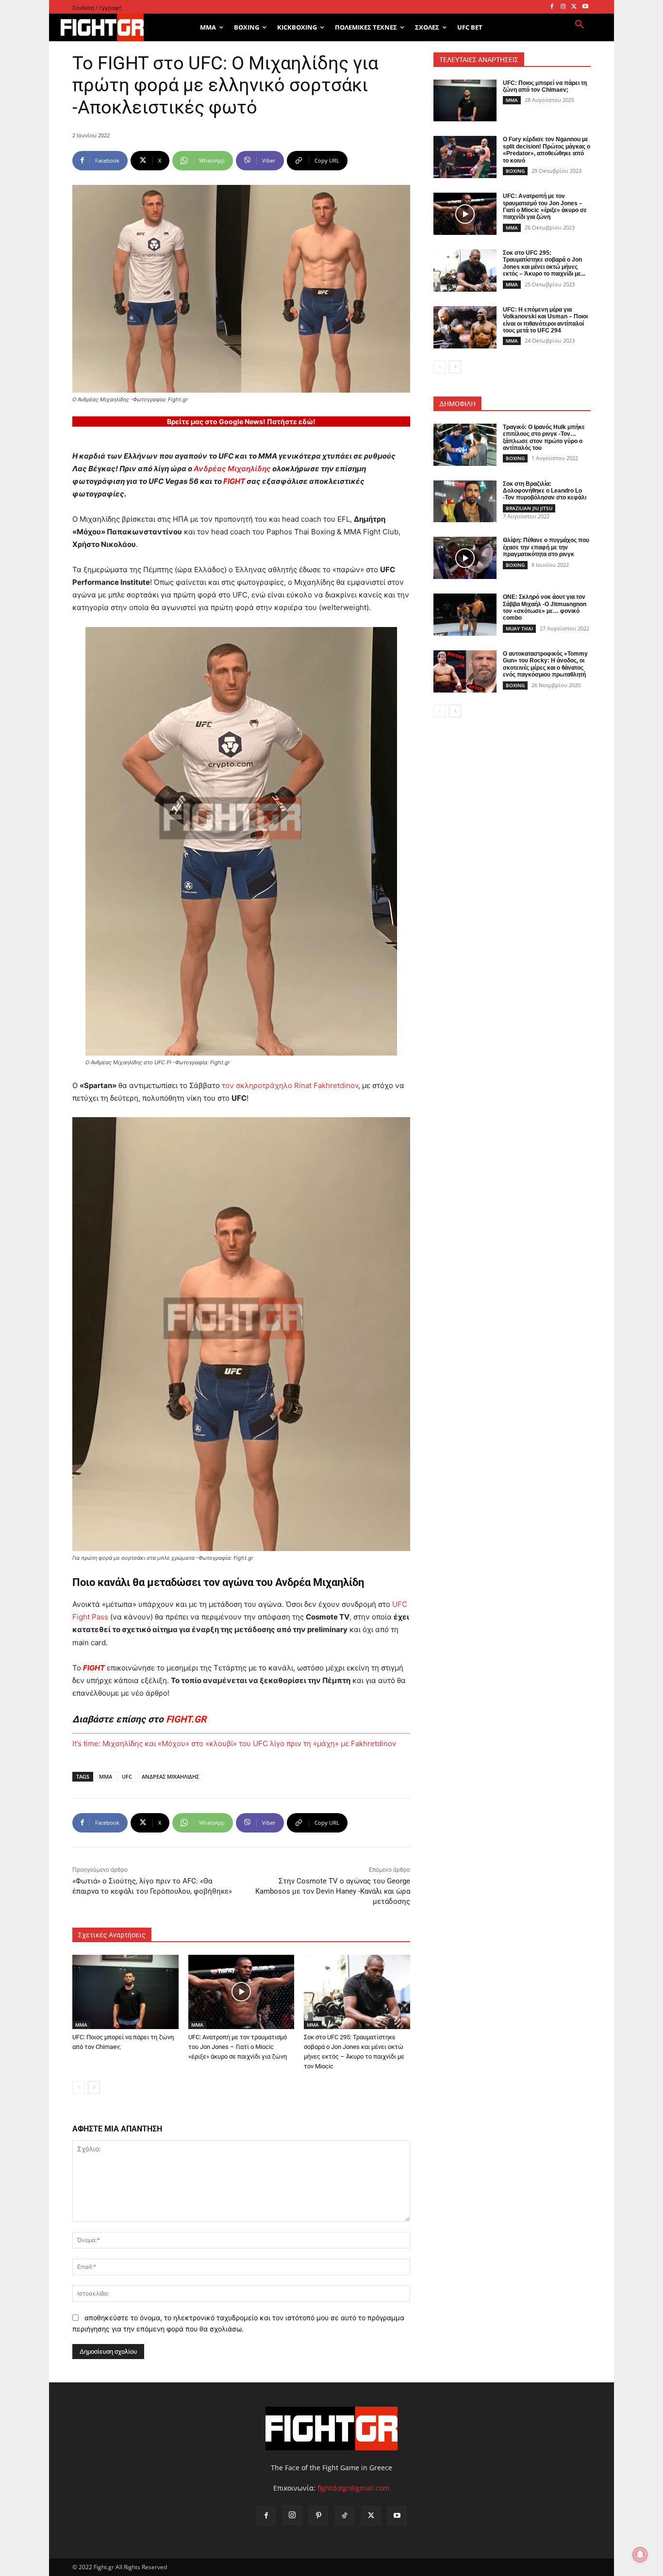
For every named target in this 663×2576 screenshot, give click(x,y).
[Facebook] (552, 7)
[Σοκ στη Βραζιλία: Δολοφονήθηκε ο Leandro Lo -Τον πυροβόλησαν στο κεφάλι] (465, 502)
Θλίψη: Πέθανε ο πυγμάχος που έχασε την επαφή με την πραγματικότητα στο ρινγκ (546, 547)
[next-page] (94, 2087)
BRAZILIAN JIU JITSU (529, 508)
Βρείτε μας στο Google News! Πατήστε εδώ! (241, 421)
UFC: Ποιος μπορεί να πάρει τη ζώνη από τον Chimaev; (545, 86)
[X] (574, 7)
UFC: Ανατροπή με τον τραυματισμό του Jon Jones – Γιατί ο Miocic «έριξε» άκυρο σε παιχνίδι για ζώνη (238, 2047)
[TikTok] (345, 2516)
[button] (580, 25)
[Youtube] (585, 7)
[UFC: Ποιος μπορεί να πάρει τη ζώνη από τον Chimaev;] (125, 1992)
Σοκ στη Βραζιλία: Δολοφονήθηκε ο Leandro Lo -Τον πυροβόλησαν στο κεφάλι (545, 491)
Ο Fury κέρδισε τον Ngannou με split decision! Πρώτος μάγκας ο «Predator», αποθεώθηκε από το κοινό (547, 150)
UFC (127, 1776)
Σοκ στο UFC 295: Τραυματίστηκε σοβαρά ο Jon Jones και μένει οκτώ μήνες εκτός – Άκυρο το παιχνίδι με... (544, 263)
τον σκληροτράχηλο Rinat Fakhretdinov (290, 1085)
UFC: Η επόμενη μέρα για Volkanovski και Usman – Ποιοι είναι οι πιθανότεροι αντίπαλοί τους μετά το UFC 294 (545, 320)
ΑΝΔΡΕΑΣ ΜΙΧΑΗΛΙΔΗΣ (170, 1776)
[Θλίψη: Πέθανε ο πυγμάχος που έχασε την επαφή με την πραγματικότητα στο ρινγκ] (465, 558)
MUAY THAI (519, 628)
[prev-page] (78, 2087)
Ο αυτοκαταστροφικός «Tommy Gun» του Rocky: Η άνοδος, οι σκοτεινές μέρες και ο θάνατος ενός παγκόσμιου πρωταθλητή (545, 664)
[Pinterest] (318, 2516)
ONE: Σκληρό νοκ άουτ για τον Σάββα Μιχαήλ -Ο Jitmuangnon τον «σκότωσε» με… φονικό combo (545, 607)
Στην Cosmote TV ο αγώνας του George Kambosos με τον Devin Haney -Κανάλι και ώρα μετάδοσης (333, 1891)
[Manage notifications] (640, 2555)
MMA (106, 1776)
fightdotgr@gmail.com (353, 2488)
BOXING (515, 171)
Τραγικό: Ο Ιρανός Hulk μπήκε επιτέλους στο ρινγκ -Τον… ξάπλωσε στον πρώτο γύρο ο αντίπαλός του (544, 438)
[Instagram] (563, 7)
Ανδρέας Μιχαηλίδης (232, 469)
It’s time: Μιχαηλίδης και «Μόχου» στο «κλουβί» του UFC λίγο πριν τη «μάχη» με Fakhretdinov (234, 1743)
